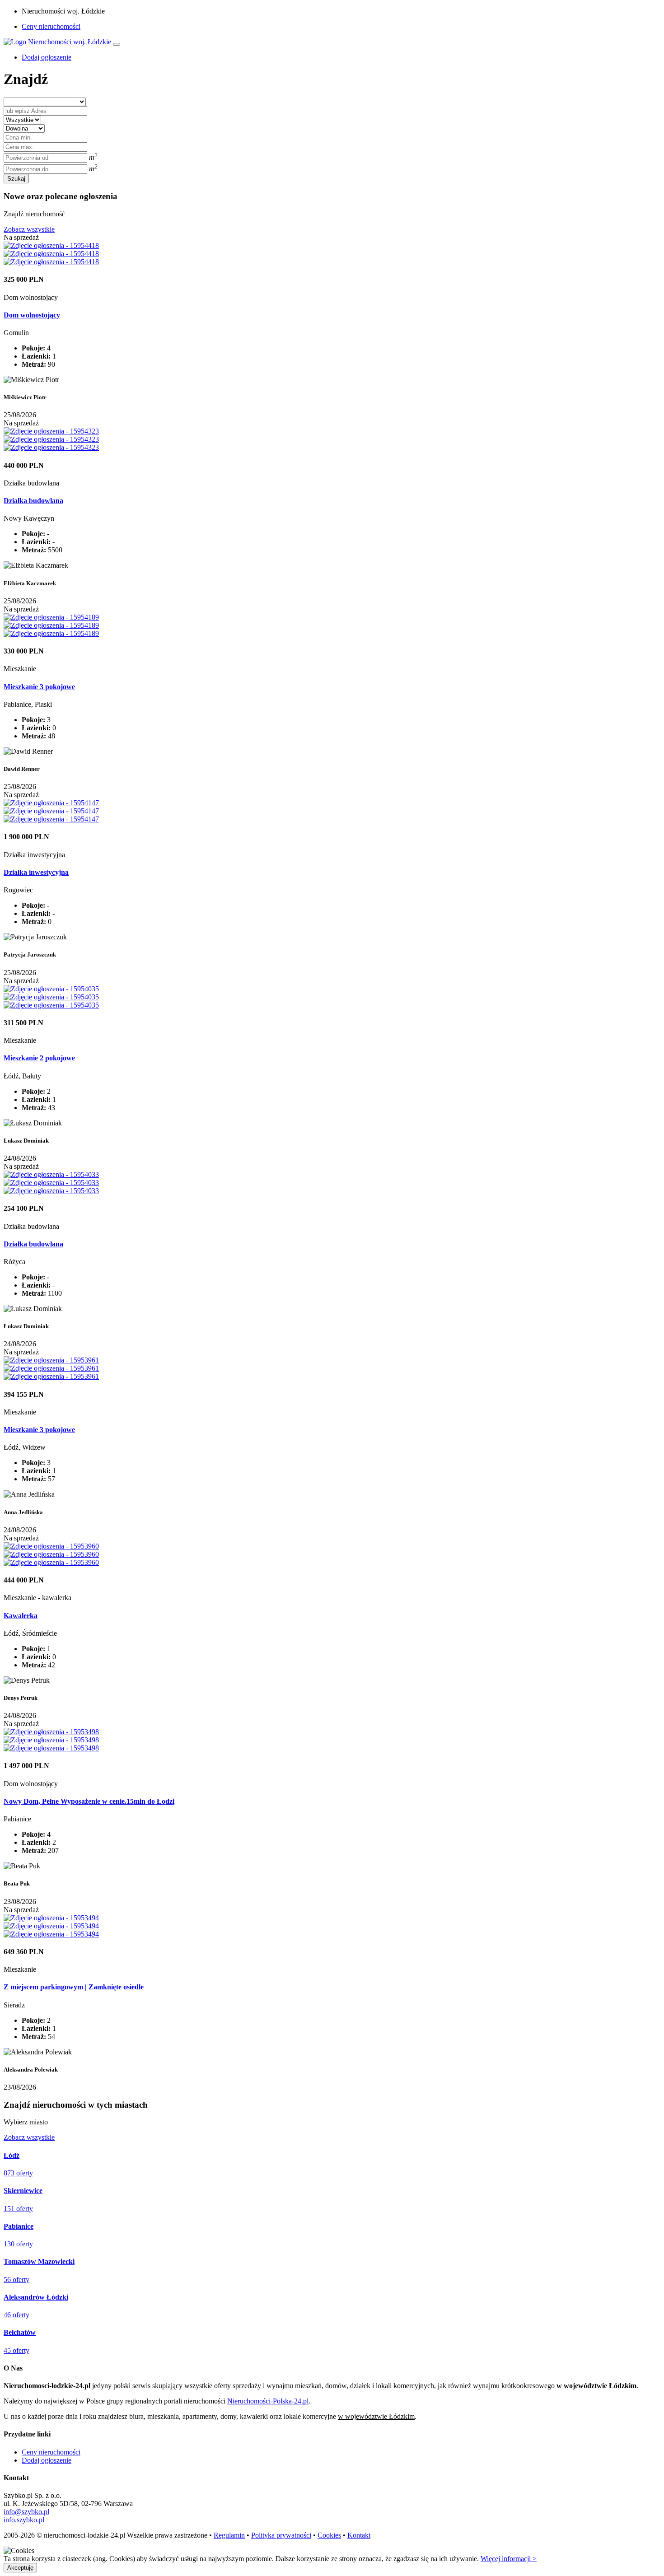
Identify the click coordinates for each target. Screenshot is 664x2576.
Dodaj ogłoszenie (47, 2460)
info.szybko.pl (24, 2520)
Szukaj (16, 179)
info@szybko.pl (26, 2512)
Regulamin (229, 2535)
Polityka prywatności (281, 2535)
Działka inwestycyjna (36, 872)
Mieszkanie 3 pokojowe (39, 687)
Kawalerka (21, 1616)
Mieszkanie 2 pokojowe (39, 1058)
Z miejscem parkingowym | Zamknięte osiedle (74, 1987)
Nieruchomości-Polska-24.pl (268, 2401)
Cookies (329, 2535)
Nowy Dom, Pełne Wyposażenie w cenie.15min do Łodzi (89, 1801)
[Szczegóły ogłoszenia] (51, 245)
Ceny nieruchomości (51, 26)
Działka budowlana (33, 501)
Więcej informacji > (509, 2559)
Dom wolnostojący (32, 315)
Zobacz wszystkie (29, 229)
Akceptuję (20, 2568)
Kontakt (359, 2535)
